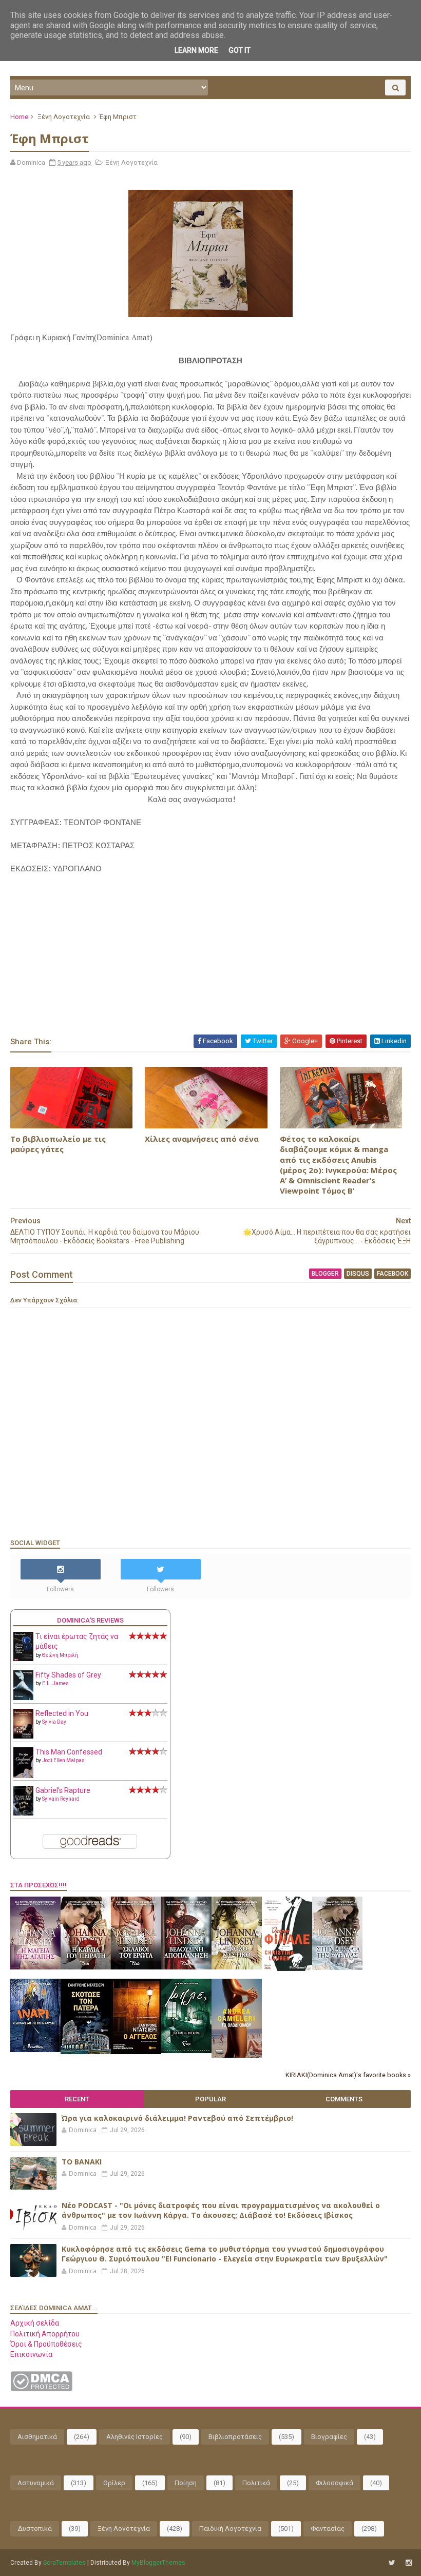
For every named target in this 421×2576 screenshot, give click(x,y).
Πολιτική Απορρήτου (45, 2334)
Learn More (196, 50)
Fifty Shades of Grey (68, 1675)
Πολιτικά (256, 2483)
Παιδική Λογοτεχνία (230, 2529)
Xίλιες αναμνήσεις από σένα (202, 1139)
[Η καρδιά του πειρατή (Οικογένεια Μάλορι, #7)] (86, 1967)
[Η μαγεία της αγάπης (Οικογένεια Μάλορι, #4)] (35, 1967)
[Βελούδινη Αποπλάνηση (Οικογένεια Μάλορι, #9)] (186, 1967)
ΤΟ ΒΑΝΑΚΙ (82, 2162)
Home (19, 117)
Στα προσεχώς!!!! (39, 1885)
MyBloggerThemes (158, 2563)
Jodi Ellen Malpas (63, 1760)
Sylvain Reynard (61, 1799)
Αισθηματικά (37, 2437)
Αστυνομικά (36, 2483)
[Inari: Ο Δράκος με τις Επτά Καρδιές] (35, 2050)
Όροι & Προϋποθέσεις (46, 2344)
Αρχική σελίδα (35, 2323)
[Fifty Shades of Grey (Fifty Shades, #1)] (23, 1697)
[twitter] (392, 2563)
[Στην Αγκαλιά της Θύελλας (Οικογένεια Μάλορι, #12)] (337, 1967)
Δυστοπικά (35, 2529)
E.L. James (55, 1683)
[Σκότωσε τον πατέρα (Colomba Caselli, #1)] (86, 2052)
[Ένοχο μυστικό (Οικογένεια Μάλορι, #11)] (237, 1967)
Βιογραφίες (329, 2437)
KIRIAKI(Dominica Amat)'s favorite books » (348, 2075)
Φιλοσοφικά (334, 2483)
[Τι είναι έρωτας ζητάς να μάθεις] (23, 1658)
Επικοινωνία (31, 2354)
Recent (77, 2099)
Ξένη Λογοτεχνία (64, 117)
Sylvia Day (54, 1722)
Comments (344, 2099)
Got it (240, 50)
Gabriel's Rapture (63, 1790)
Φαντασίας (328, 2529)
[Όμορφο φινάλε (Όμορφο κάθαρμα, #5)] (287, 1968)
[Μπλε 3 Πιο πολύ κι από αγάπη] (186, 2051)
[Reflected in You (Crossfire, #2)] (23, 1736)
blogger (325, 1274)
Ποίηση (186, 2483)
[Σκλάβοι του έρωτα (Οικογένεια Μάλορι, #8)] (136, 1967)
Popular (210, 2099)
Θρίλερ (114, 2483)
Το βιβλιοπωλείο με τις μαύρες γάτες (58, 1144)
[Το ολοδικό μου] (237, 2055)
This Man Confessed (69, 1752)
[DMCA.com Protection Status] (41, 2389)
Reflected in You (62, 1713)
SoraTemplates (64, 2563)
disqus (358, 1274)
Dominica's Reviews (90, 1620)
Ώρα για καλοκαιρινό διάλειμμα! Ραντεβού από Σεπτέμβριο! (177, 2118)
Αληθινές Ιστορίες (135, 2437)
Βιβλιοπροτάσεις (235, 2437)
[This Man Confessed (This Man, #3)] (23, 1776)
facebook (393, 1274)
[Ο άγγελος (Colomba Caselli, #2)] (136, 2052)
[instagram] (409, 2563)
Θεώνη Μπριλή (60, 1655)
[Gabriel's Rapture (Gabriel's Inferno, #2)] (23, 1813)
